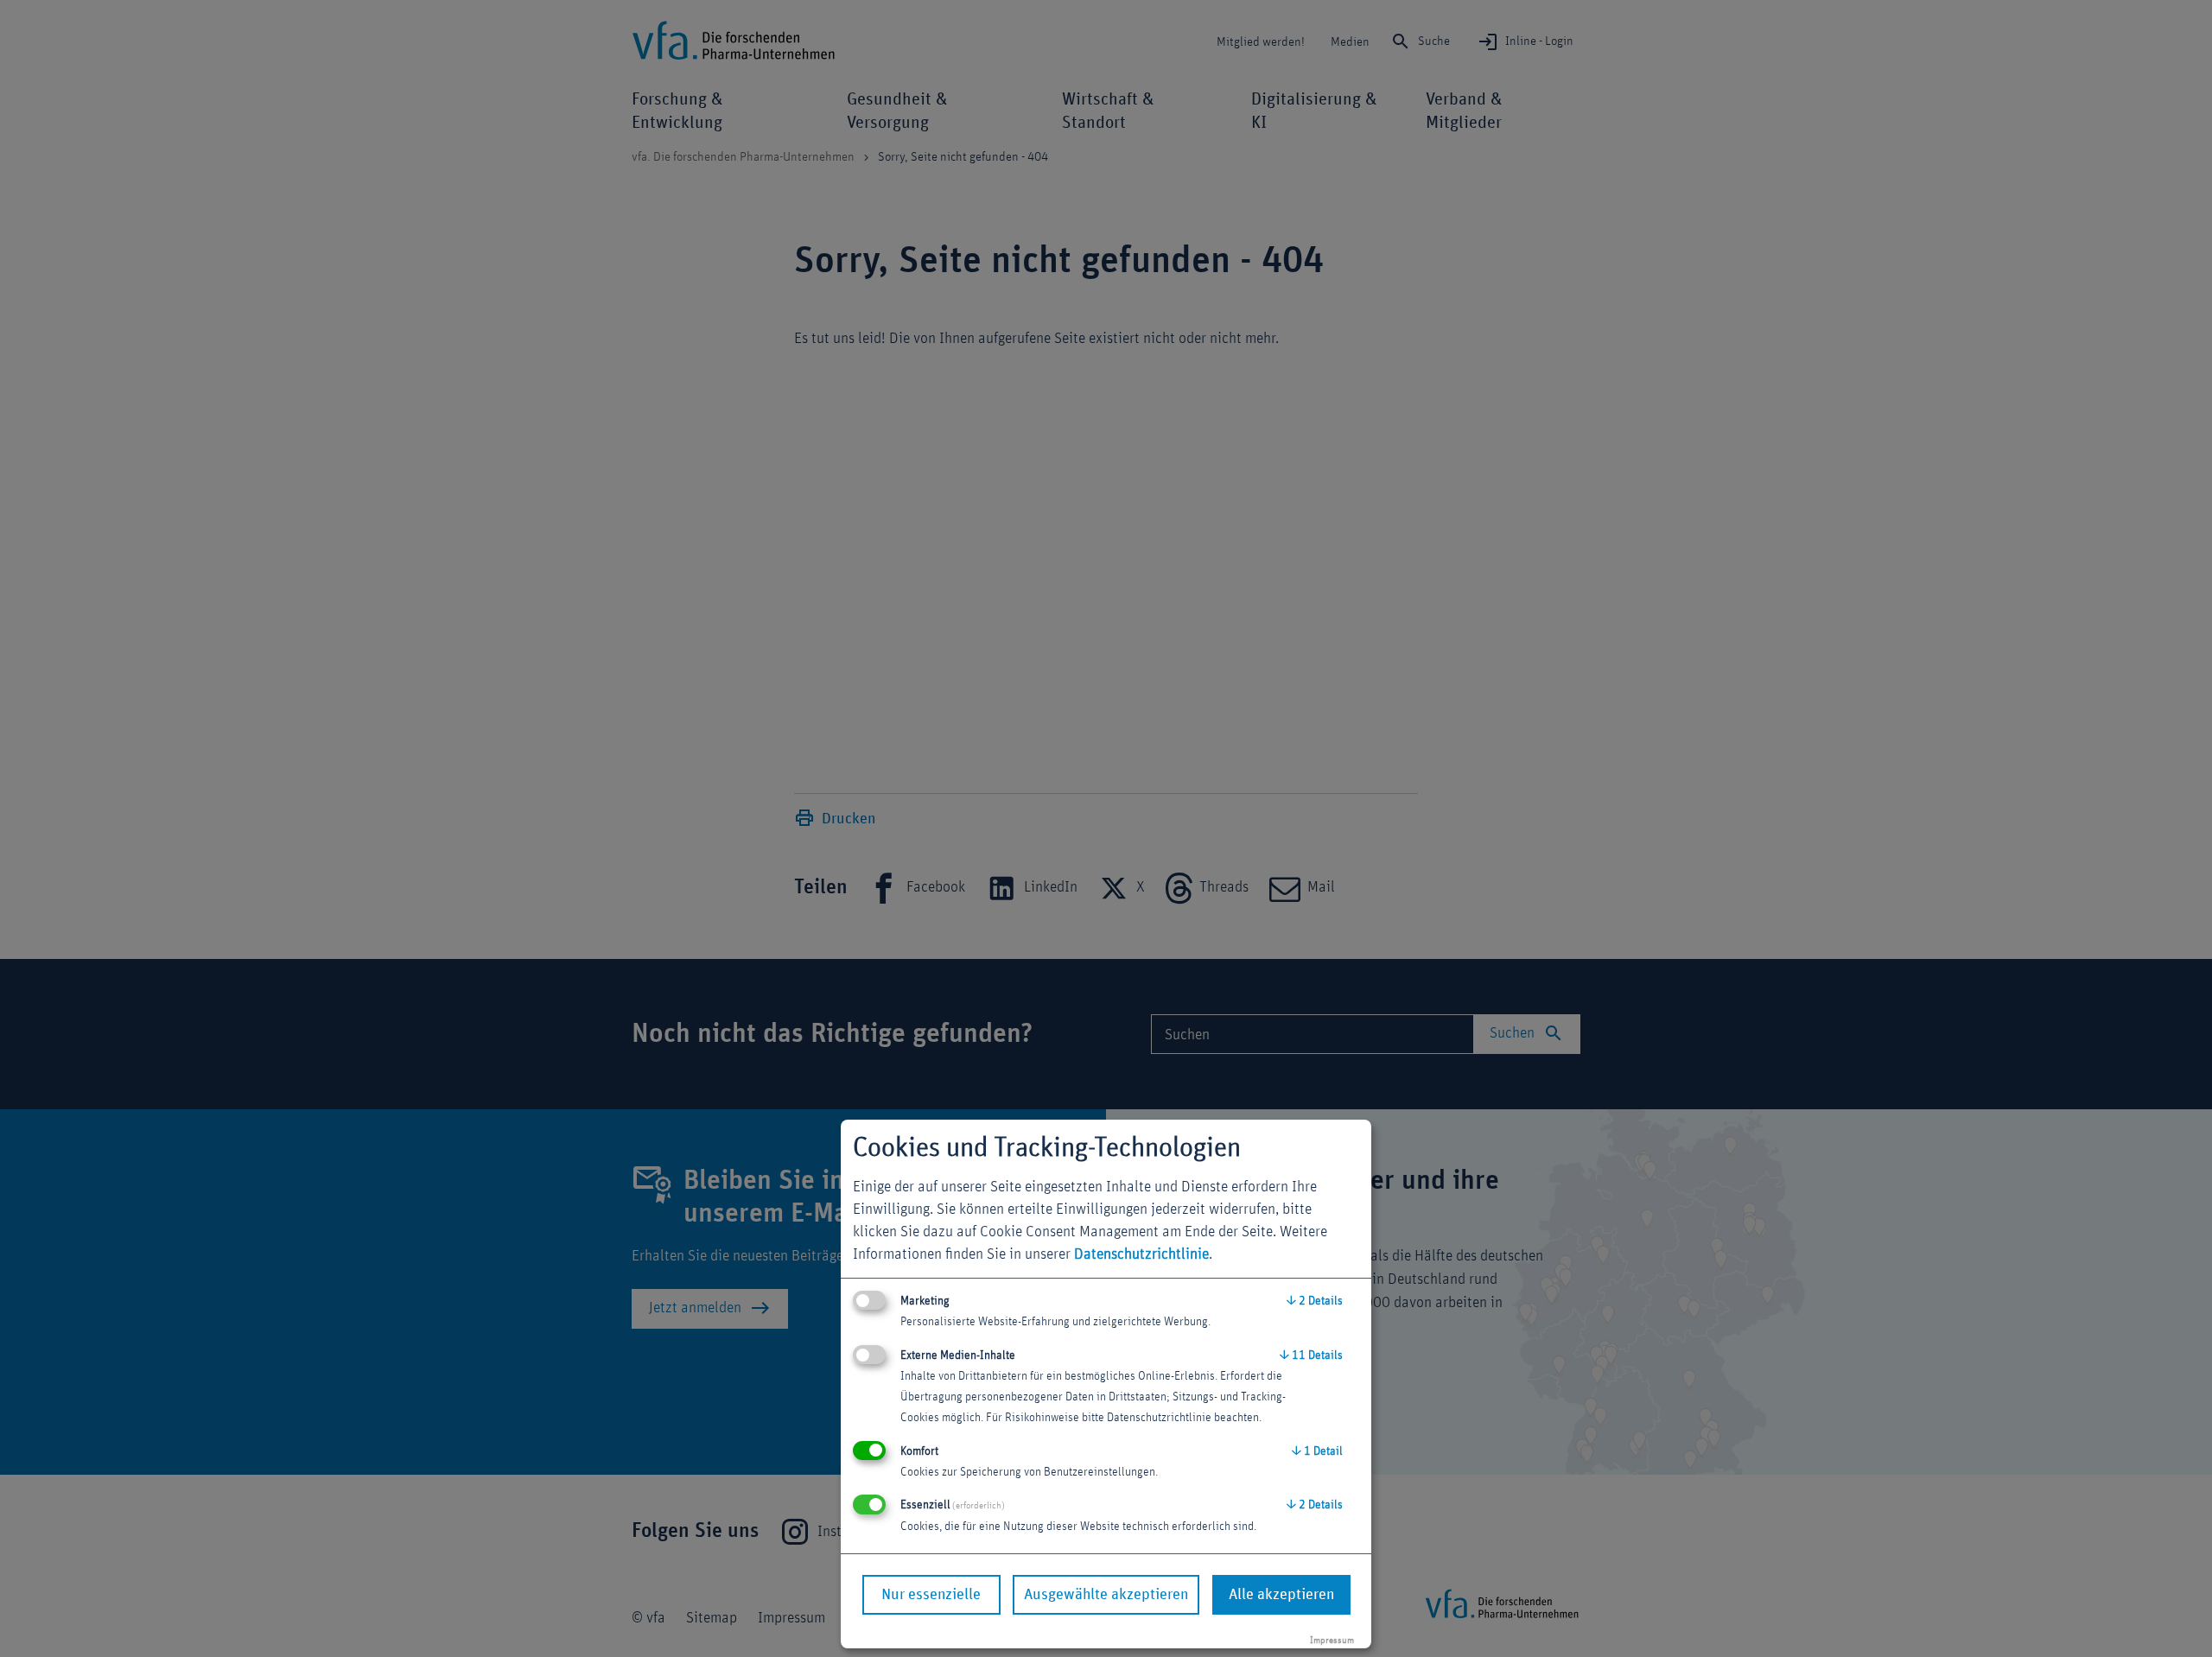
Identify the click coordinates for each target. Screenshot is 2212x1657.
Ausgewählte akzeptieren (1106, 1595)
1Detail (1317, 1451)
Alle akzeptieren (1281, 1595)
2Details (1315, 1301)
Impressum (1332, 1640)
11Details (1311, 1355)
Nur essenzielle (931, 1595)
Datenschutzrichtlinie (1141, 1254)
